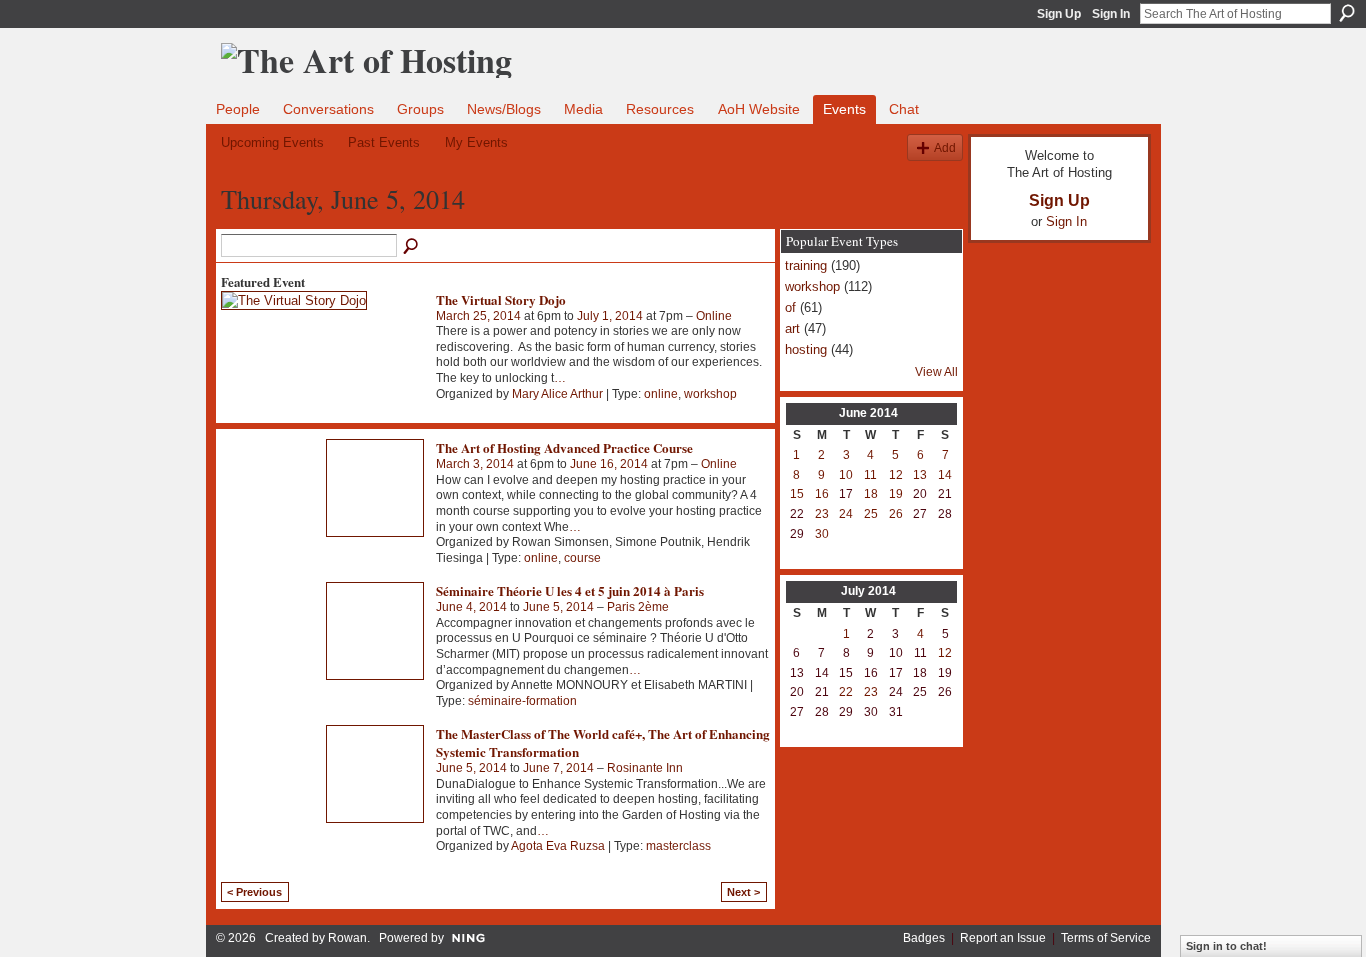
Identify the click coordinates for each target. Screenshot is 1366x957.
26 (896, 514)
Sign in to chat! (1226, 946)
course (582, 558)
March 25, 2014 (478, 316)
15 (797, 494)
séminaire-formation (522, 701)
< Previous (254, 892)
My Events (476, 142)
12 (896, 475)
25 (871, 514)
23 (822, 514)
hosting (806, 349)
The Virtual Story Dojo (501, 299)
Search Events (412, 247)
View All (936, 372)
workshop (710, 394)
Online (714, 316)
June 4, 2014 (471, 607)
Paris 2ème (638, 607)
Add (945, 147)
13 (920, 475)
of (790, 307)
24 (846, 514)
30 (822, 534)
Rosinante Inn (645, 768)
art (792, 328)
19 (896, 494)
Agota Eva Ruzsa (558, 846)
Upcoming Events (272, 142)
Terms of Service (1106, 938)
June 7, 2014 (558, 768)
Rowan (347, 938)
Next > (743, 892)
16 (822, 494)
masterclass (678, 846)
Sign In (1111, 14)
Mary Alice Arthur (557, 394)
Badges (924, 938)
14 (945, 475)
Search (1347, 13)
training (806, 265)
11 (870, 475)
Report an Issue (1003, 938)
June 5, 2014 (558, 607)
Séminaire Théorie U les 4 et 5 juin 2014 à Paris (570, 590)
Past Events (384, 142)
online (661, 394)
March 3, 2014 (475, 464)
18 (871, 494)
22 (846, 692)
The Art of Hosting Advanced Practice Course (564, 447)
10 (846, 475)
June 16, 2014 (609, 464)
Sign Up (1059, 14)
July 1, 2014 (610, 316)
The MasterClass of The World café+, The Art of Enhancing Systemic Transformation (603, 742)
